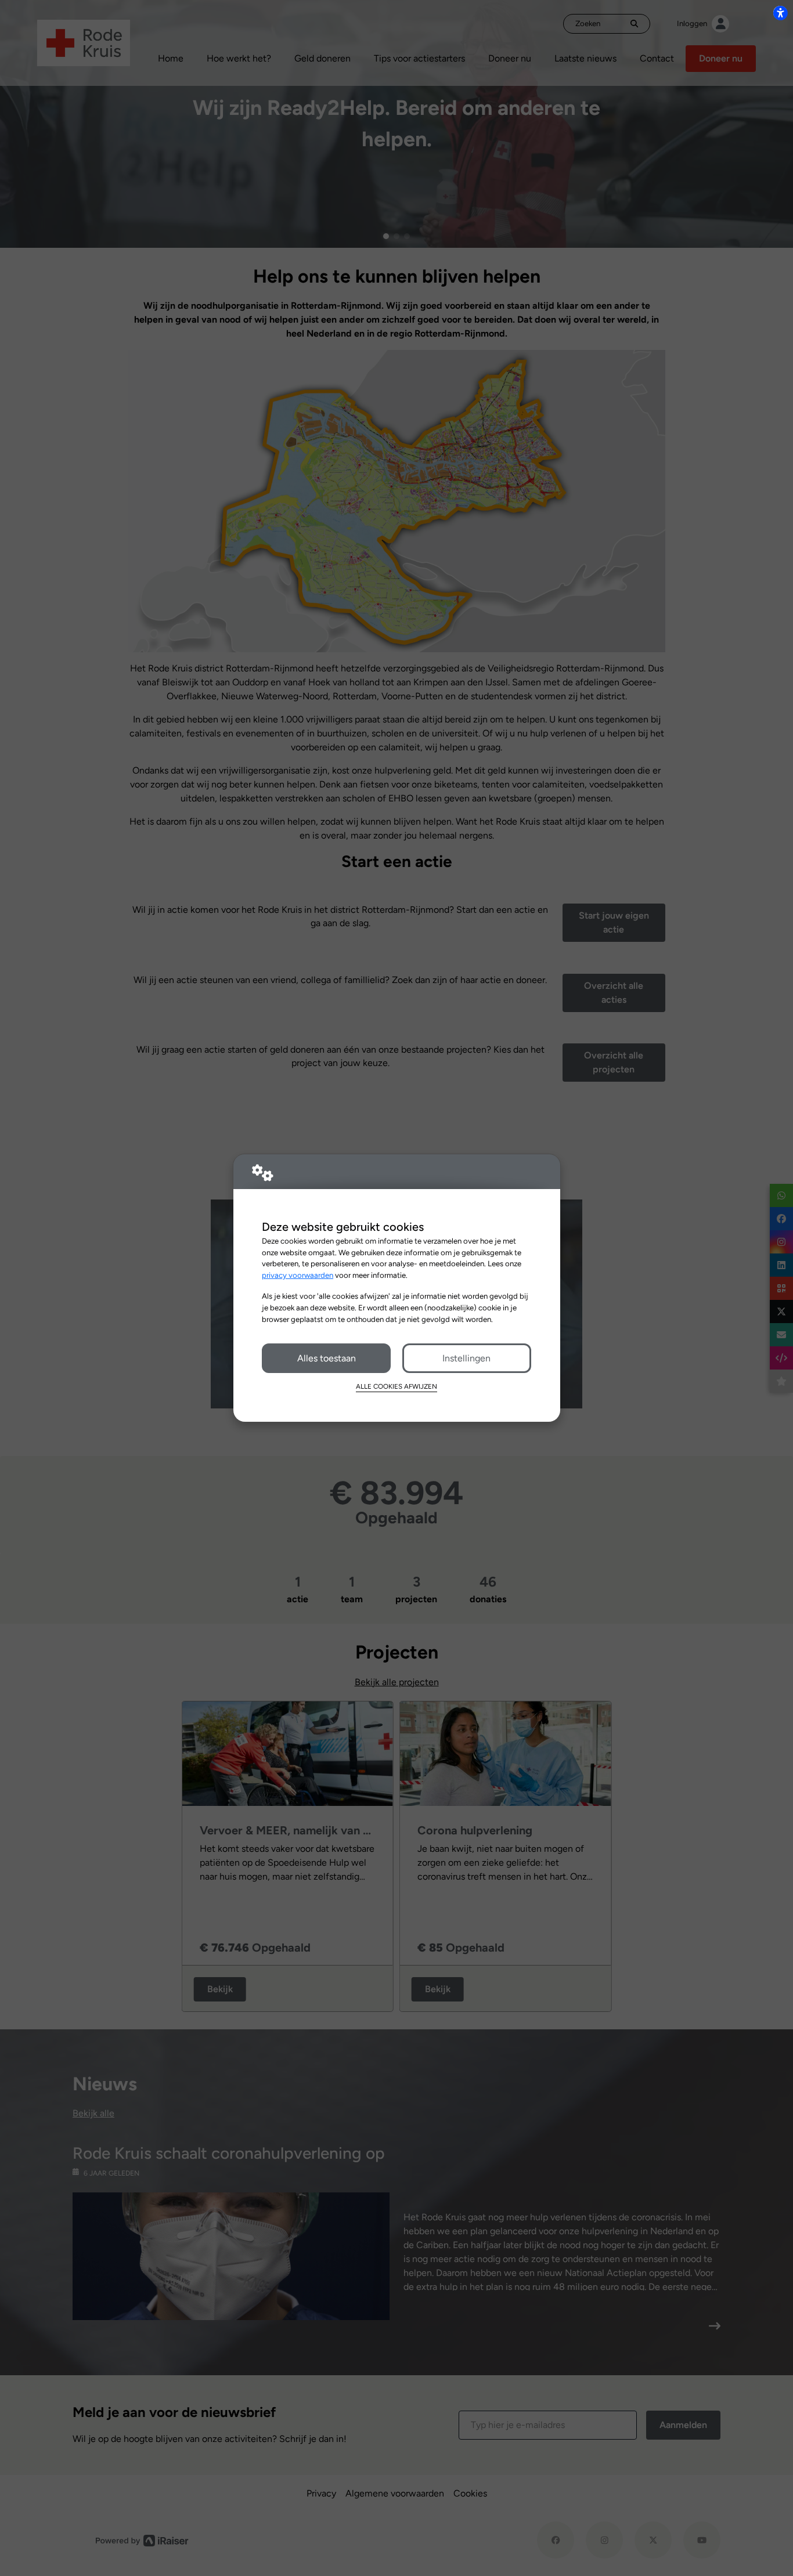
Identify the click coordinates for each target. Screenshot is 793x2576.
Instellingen (466, 1358)
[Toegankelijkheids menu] (780, 13)
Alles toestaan (327, 1358)
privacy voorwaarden (298, 1275)
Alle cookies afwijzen (396, 1386)
